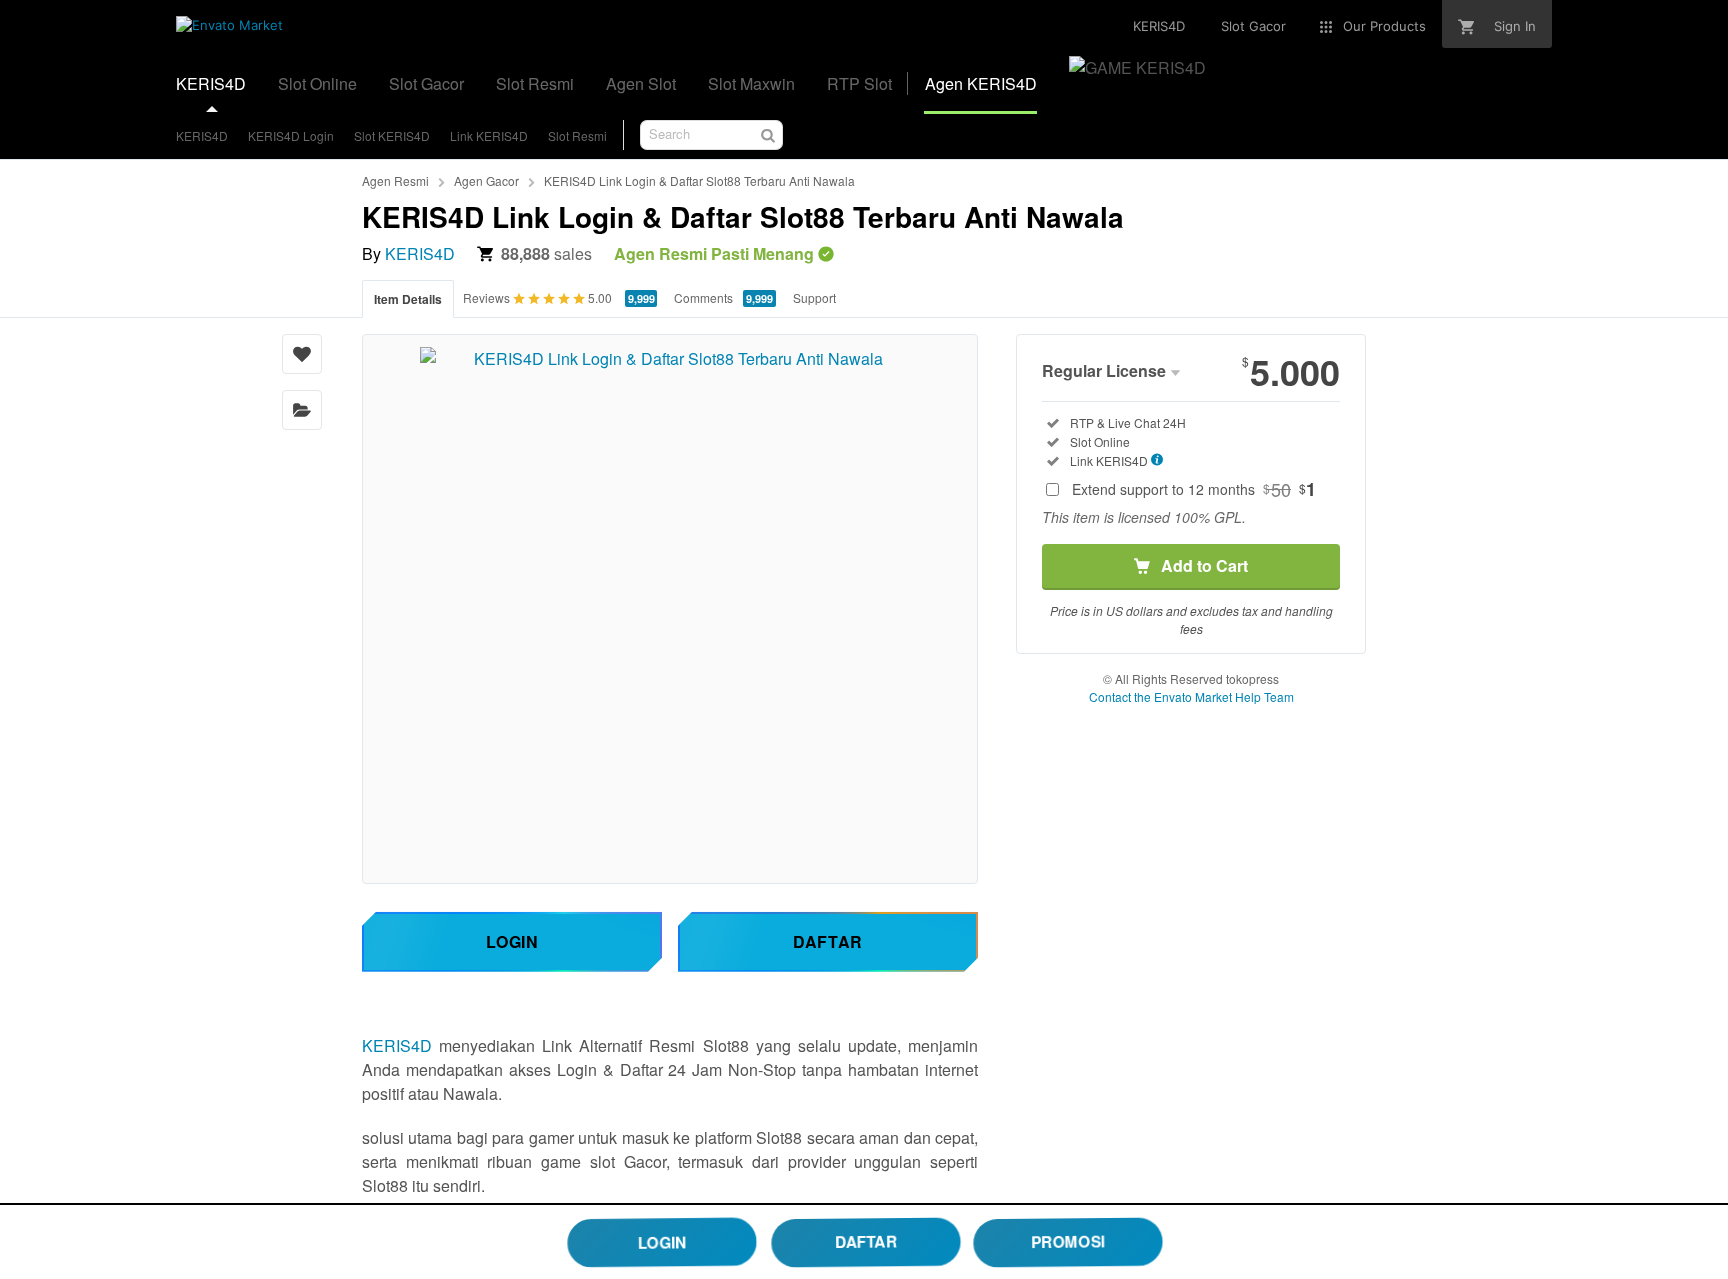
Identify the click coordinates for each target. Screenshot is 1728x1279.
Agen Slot (641, 83)
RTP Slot (859, 83)
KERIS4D (211, 83)
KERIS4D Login (291, 135)
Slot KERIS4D (392, 135)
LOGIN (662, 1242)
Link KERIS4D (489, 135)
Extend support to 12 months (1194, 489)
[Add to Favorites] (302, 354)
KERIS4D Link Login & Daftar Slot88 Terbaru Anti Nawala (699, 180)
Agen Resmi (395, 180)
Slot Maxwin (751, 83)
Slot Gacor (426, 83)
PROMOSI (1067, 1241)
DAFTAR (866, 1242)
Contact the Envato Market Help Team (1191, 696)
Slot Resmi (535, 83)
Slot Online (317, 83)
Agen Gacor (486, 180)
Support (814, 297)
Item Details (408, 299)
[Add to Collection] (302, 410)
